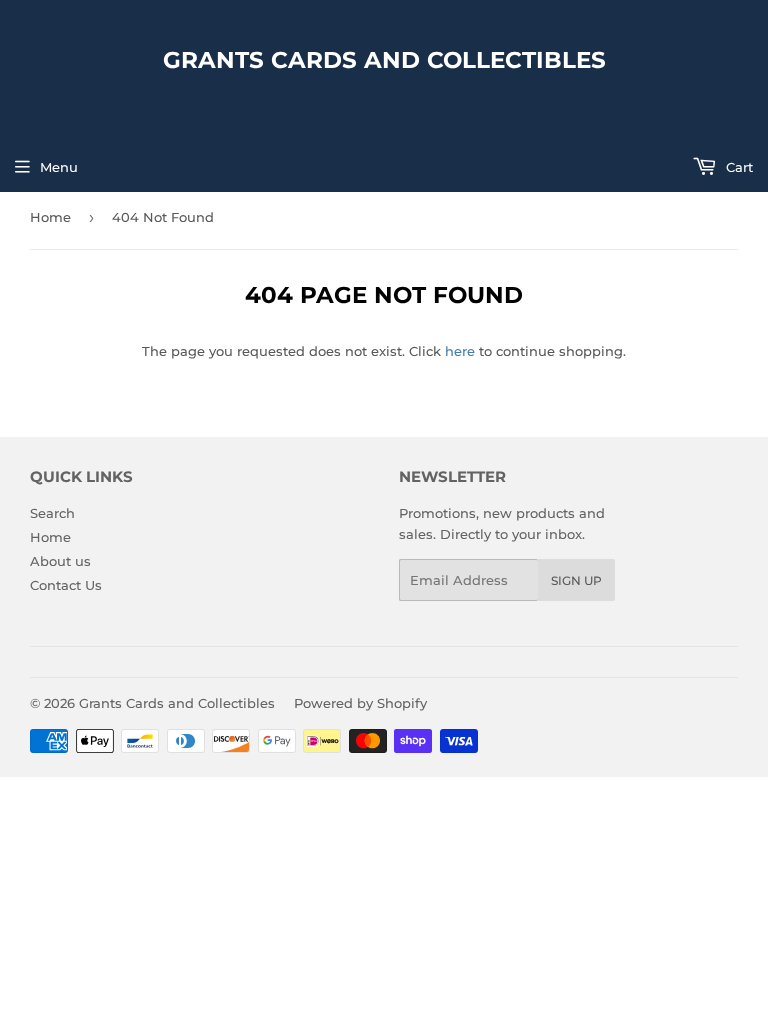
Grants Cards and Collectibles (384, 60)
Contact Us (66, 585)
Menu (59, 167)
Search (52, 513)
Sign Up (576, 580)
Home (50, 217)
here (460, 351)
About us (60, 561)
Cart (737, 167)
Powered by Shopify (360, 703)
